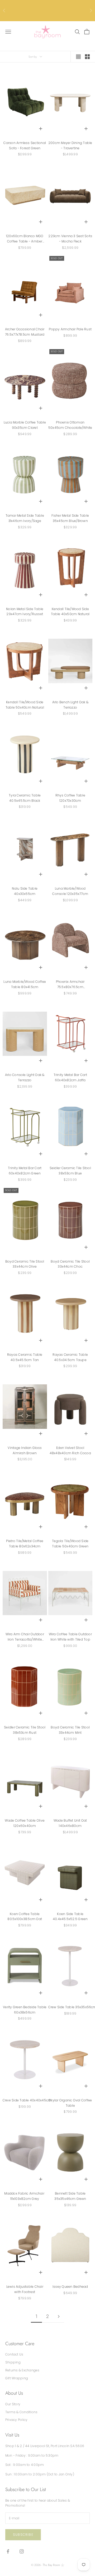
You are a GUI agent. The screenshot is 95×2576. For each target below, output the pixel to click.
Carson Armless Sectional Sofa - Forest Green (25, 145)
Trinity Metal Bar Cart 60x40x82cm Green (25, 1171)
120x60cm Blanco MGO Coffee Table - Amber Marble (25, 239)
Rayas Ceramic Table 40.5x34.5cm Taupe (70, 1357)
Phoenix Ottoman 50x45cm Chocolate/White (70, 425)
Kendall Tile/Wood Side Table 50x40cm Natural (25, 705)
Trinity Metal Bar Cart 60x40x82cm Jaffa (70, 1077)
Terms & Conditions (21, 2412)
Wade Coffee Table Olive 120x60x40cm (25, 1823)
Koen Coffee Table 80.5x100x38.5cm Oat (25, 1917)
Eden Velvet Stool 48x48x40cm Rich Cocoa (70, 1450)
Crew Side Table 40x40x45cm (27, 2100)
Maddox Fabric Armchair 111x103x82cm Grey (25, 2196)
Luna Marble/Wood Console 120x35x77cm (70, 891)
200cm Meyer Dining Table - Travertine (70, 145)
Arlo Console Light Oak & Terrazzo (25, 1077)
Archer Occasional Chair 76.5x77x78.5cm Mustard (25, 332)
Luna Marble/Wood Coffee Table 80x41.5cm (25, 984)
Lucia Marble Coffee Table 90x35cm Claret (25, 425)
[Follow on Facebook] (8, 2551)
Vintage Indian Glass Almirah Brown (25, 1450)
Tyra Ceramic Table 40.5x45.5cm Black (25, 798)
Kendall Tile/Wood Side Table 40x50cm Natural (70, 612)
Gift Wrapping (17, 2378)
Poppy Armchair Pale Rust (70, 329)
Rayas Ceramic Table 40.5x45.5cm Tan (25, 1357)
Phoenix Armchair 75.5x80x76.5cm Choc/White (70, 985)
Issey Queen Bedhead (70, 2287)
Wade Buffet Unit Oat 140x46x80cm (70, 1823)
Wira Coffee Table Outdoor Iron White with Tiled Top (70, 1637)
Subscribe (23, 2535)
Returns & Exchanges (22, 2370)
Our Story (13, 2404)
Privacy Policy (16, 2420)
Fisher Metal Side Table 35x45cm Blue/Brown (70, 518)
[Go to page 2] (59, 2316)
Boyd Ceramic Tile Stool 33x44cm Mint (70, 1730)
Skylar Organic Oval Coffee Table (70, 2103)
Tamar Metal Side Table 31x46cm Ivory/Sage (25, 518)
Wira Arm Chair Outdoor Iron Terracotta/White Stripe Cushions (25, 1637)
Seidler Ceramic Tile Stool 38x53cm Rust (25, 1730)
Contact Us (14, 2354)
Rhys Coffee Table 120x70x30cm (70, 798)
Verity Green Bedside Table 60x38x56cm (25, 2010)
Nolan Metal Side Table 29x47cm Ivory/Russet (25, 612)
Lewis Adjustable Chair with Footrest (25, 2289)
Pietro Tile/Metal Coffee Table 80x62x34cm (25, 1544)
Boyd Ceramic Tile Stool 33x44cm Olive (25, 1264)
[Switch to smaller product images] (87, 57)
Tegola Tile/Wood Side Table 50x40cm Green (70, 1544)
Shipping (13, 2362)
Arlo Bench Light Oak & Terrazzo (70, 705)
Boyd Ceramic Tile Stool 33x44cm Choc (70, 1264)
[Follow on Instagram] (22, 2551)
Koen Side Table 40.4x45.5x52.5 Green (70, 1917)
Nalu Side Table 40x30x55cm (25, 891)
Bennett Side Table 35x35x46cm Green (70, 2196)
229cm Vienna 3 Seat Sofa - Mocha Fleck (70, 239)
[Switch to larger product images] (78, 57)
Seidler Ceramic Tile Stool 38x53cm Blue (70, 1171)
